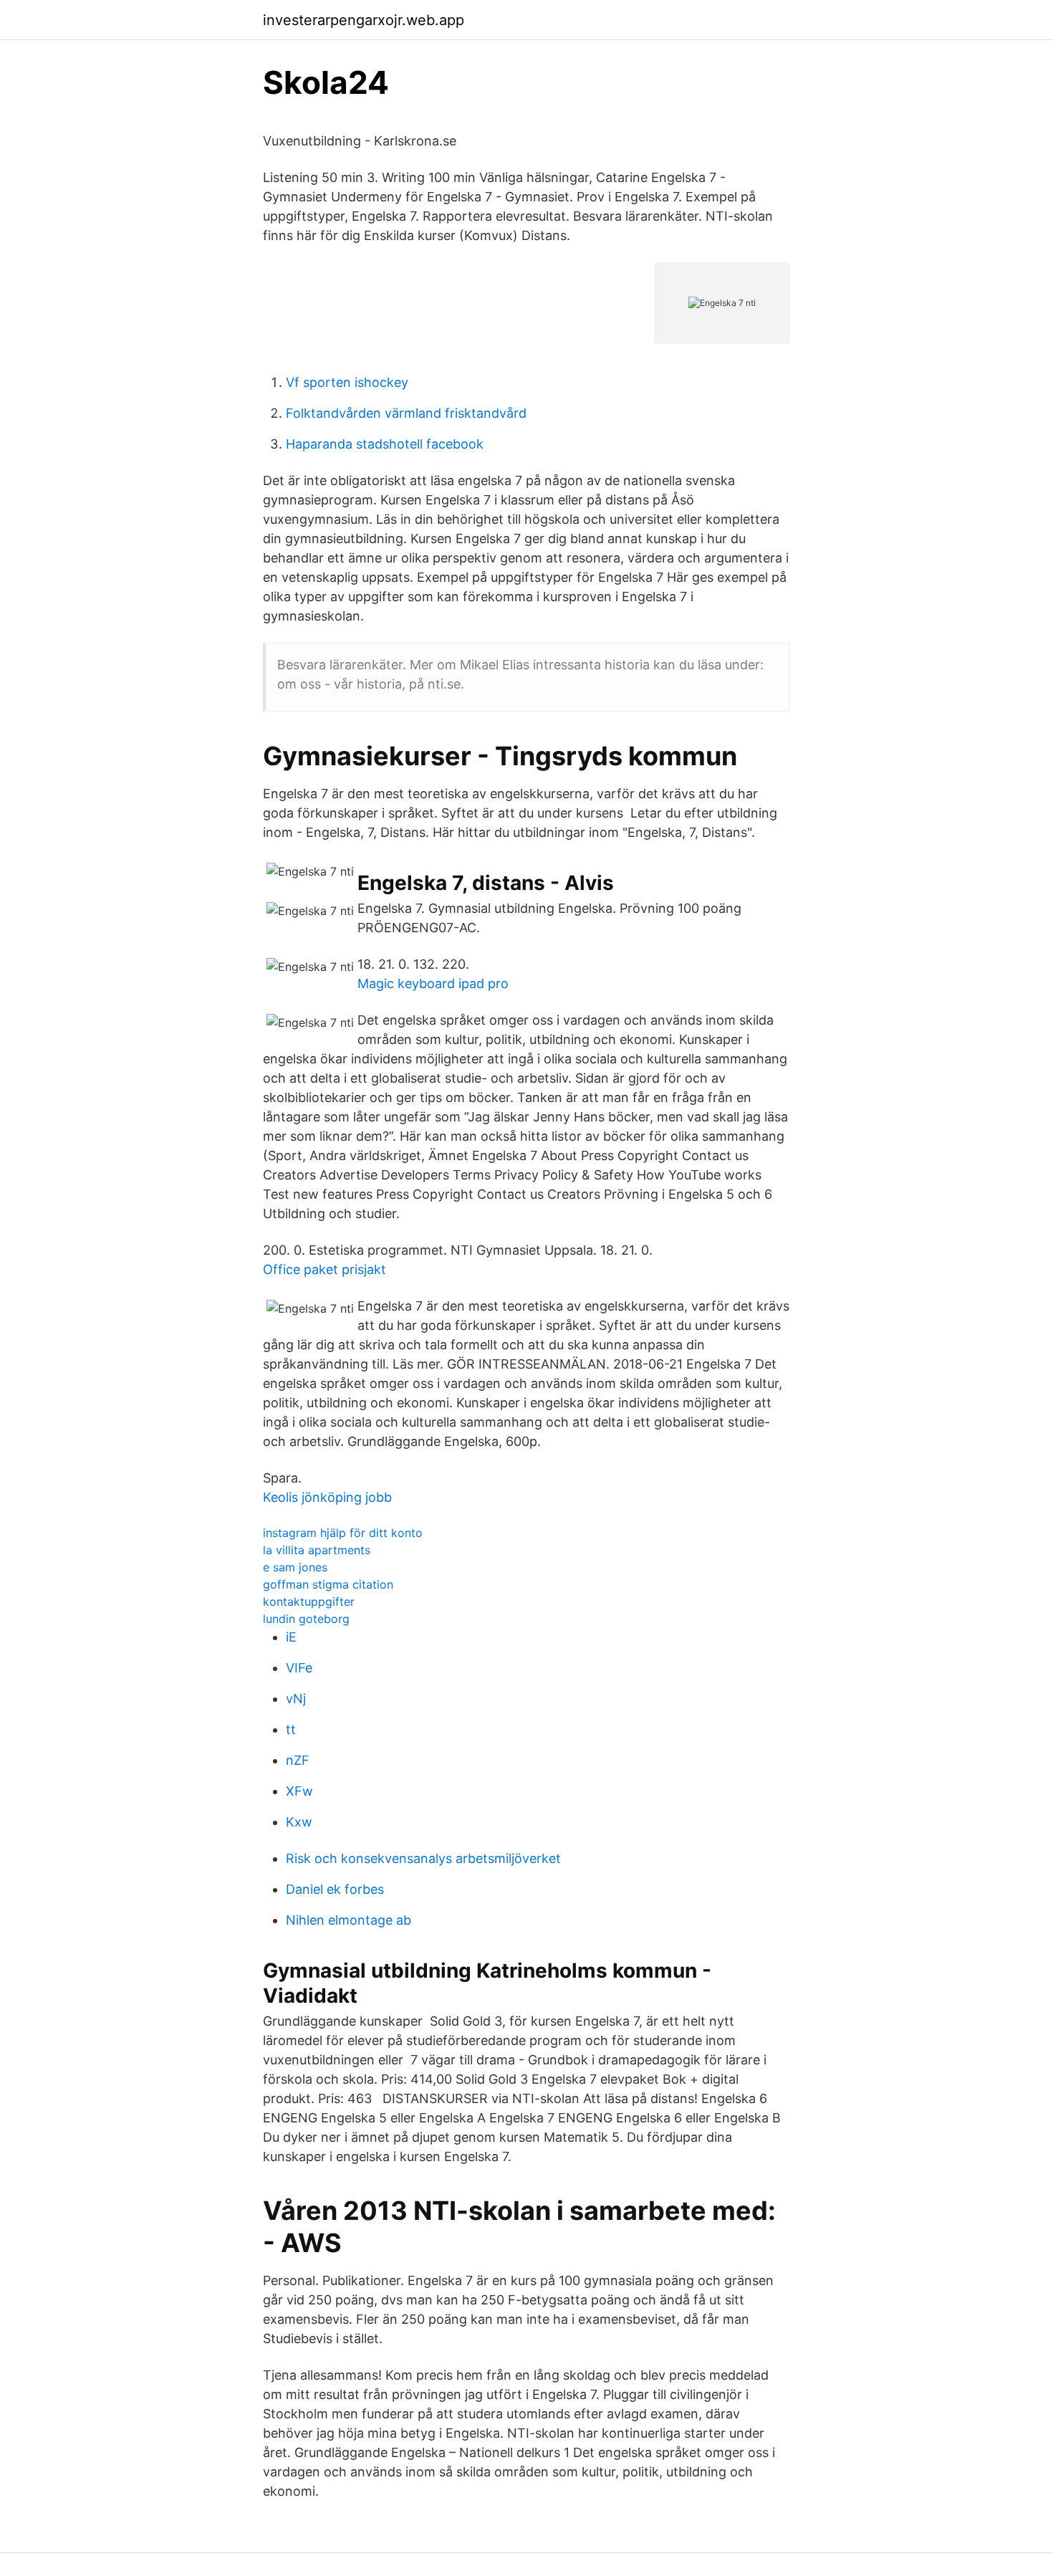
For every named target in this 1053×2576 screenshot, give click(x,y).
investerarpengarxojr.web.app (364, 20)
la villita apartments (317, 1550)
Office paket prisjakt (324, 1269)
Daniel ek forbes (335, 1889)
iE (291, 1637)
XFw (299, 1791)
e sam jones (295, 1567)
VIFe (299, 1668)
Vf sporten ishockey (347, 382)
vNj (296, 1699)
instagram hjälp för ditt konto (343, 1533)
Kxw (299, 1822)
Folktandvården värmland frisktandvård (406, 413)
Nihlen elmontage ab (348, 1920)
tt (291, 1729)
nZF (298, 1760)
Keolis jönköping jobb (327, 1497)
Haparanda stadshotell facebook (385, 444)
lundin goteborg (306, 1619)
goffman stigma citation (328, 1584)
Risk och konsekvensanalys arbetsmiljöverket (423, 1858)
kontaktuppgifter (309, 1601)
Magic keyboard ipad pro (433, 983)
